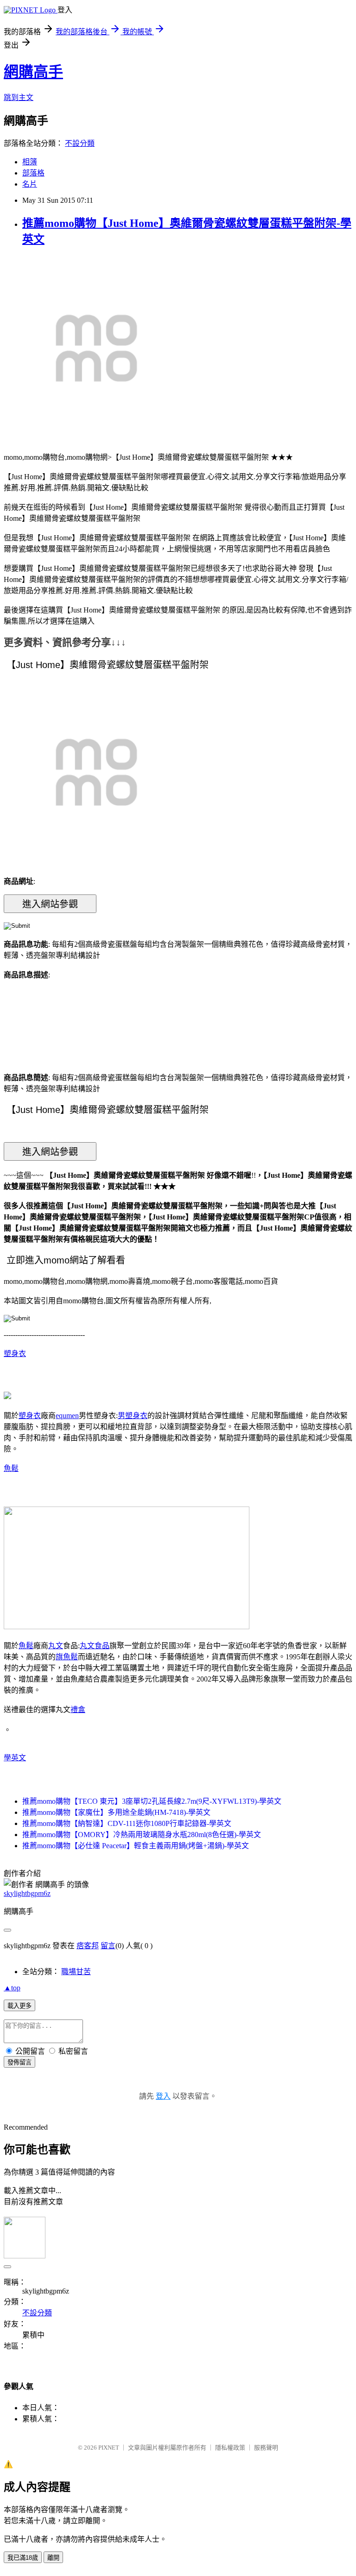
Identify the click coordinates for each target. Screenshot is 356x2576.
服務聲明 (266, 2448)
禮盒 (78, 1710)
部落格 (33, 173)
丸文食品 (95, 1646)
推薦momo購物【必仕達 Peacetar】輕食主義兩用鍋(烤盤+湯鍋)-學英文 (136, 1846)
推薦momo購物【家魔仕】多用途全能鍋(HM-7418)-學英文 (116, 1812)
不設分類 (80, 143)
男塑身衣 (133, 1416)
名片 (30, 184)
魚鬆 (11, 1468)
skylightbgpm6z (27, 1893)
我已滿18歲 (23, 2558)
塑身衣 (15, 1354)
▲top (12, 1988)
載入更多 (19, 2006)
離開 (53, 2558)
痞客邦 (88, 1946)
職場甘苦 (76, 1972)
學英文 (15, 1758)
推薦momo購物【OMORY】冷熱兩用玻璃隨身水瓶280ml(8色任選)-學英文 (142, 1835)
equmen (67, 1416)
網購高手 (33, 72)
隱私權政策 (230, 2448)
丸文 (56, 1646)
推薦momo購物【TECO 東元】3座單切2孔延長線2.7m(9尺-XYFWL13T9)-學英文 (152, 1801)
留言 (108, 1946)
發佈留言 (19, 2062)
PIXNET (109, 2448)
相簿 (30, 162)
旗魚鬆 (67, 1657)
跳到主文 (19, 97)
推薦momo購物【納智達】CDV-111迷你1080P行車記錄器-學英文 (127, 1823)
